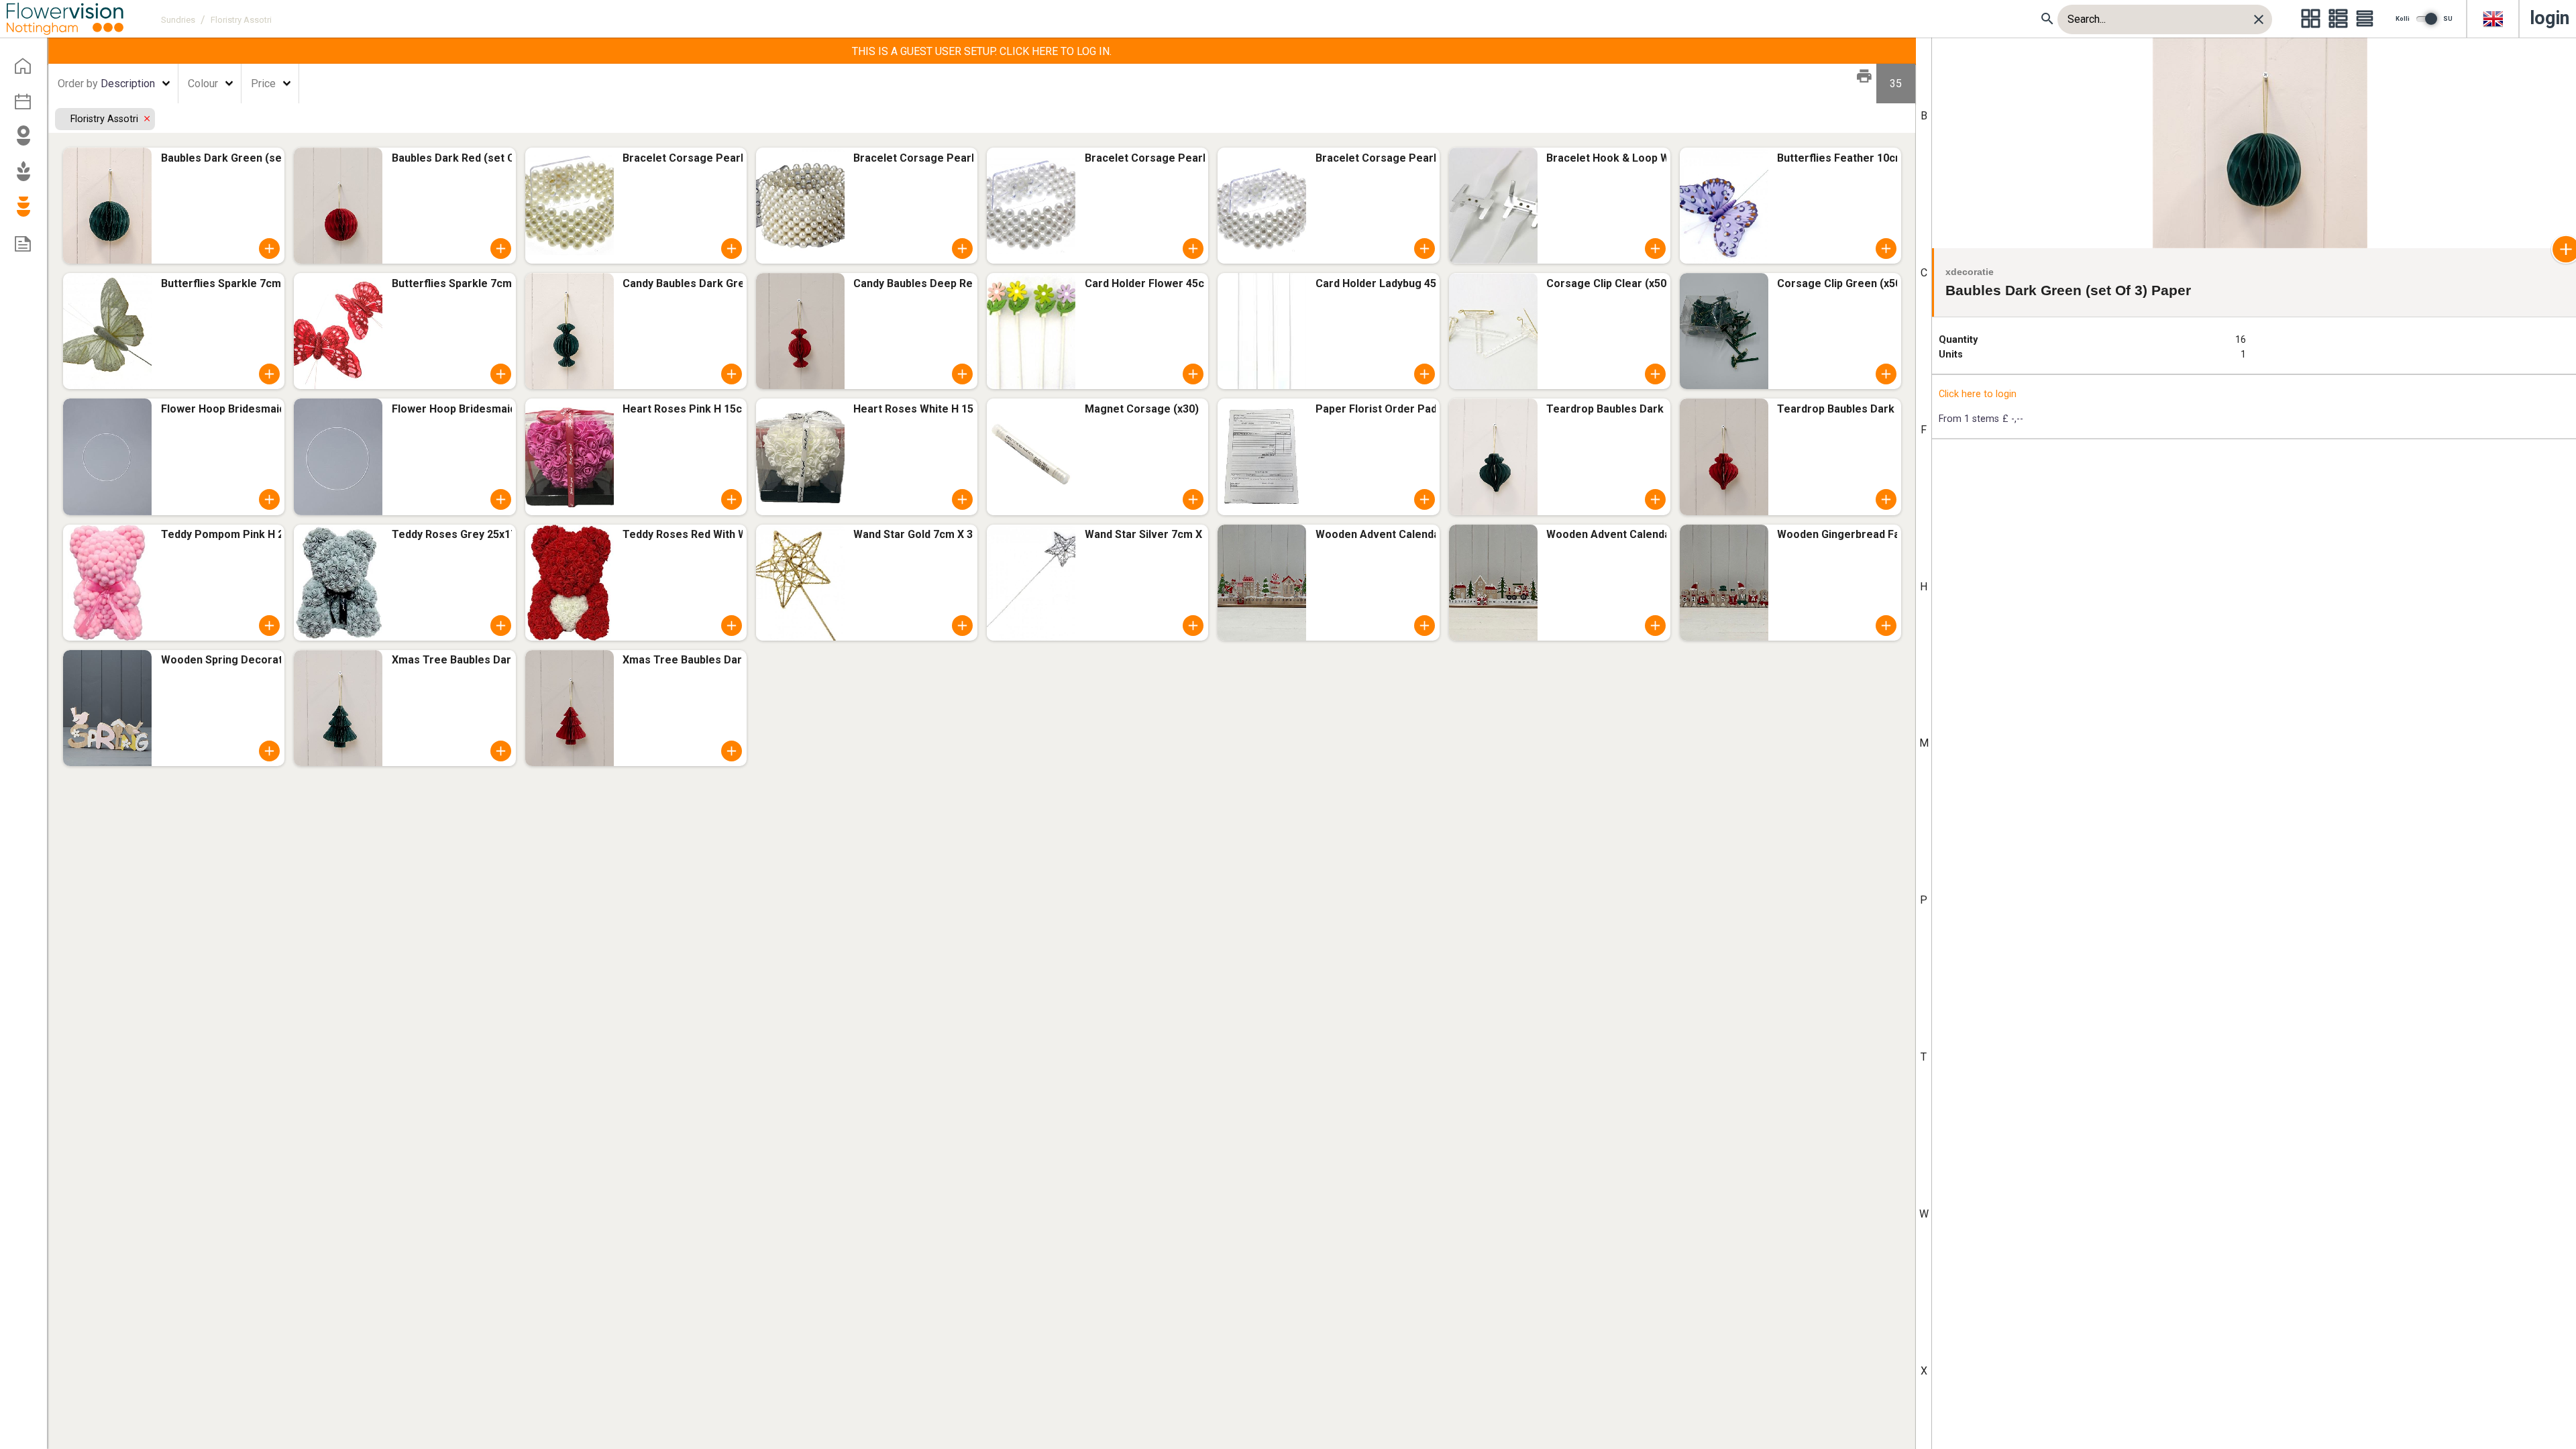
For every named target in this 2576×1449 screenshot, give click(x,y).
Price (263, 84)
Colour (203, 84)
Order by (78, 84)
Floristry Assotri (106, 119)
